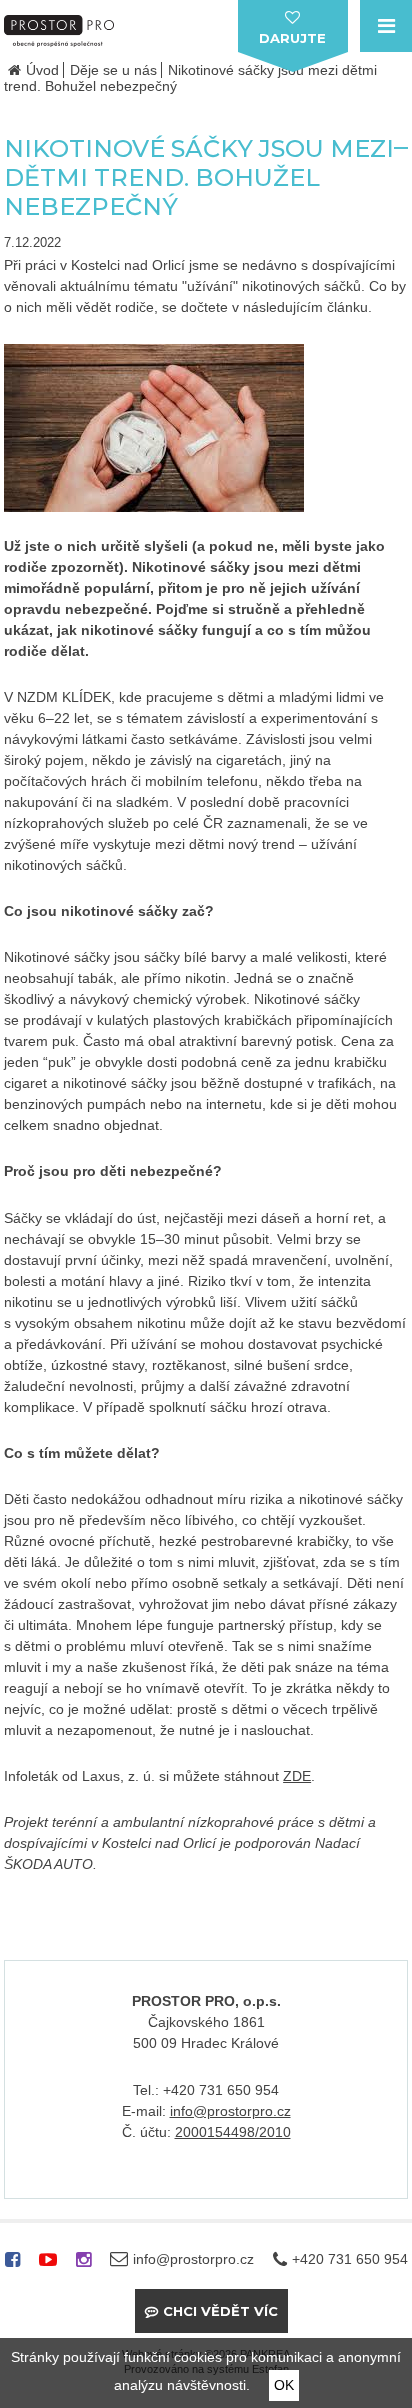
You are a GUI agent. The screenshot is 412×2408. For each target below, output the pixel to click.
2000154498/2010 (233, 2132)
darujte (292, 38)
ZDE (297, 1776)
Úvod (42, 70)
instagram (83, 2266)
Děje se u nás (113, 70)
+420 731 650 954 (350, 2259)
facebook (12, 2266)
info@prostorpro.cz (230, 2111)
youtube (48, 2266)
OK (284, 2385)
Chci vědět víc (220, 2311)
